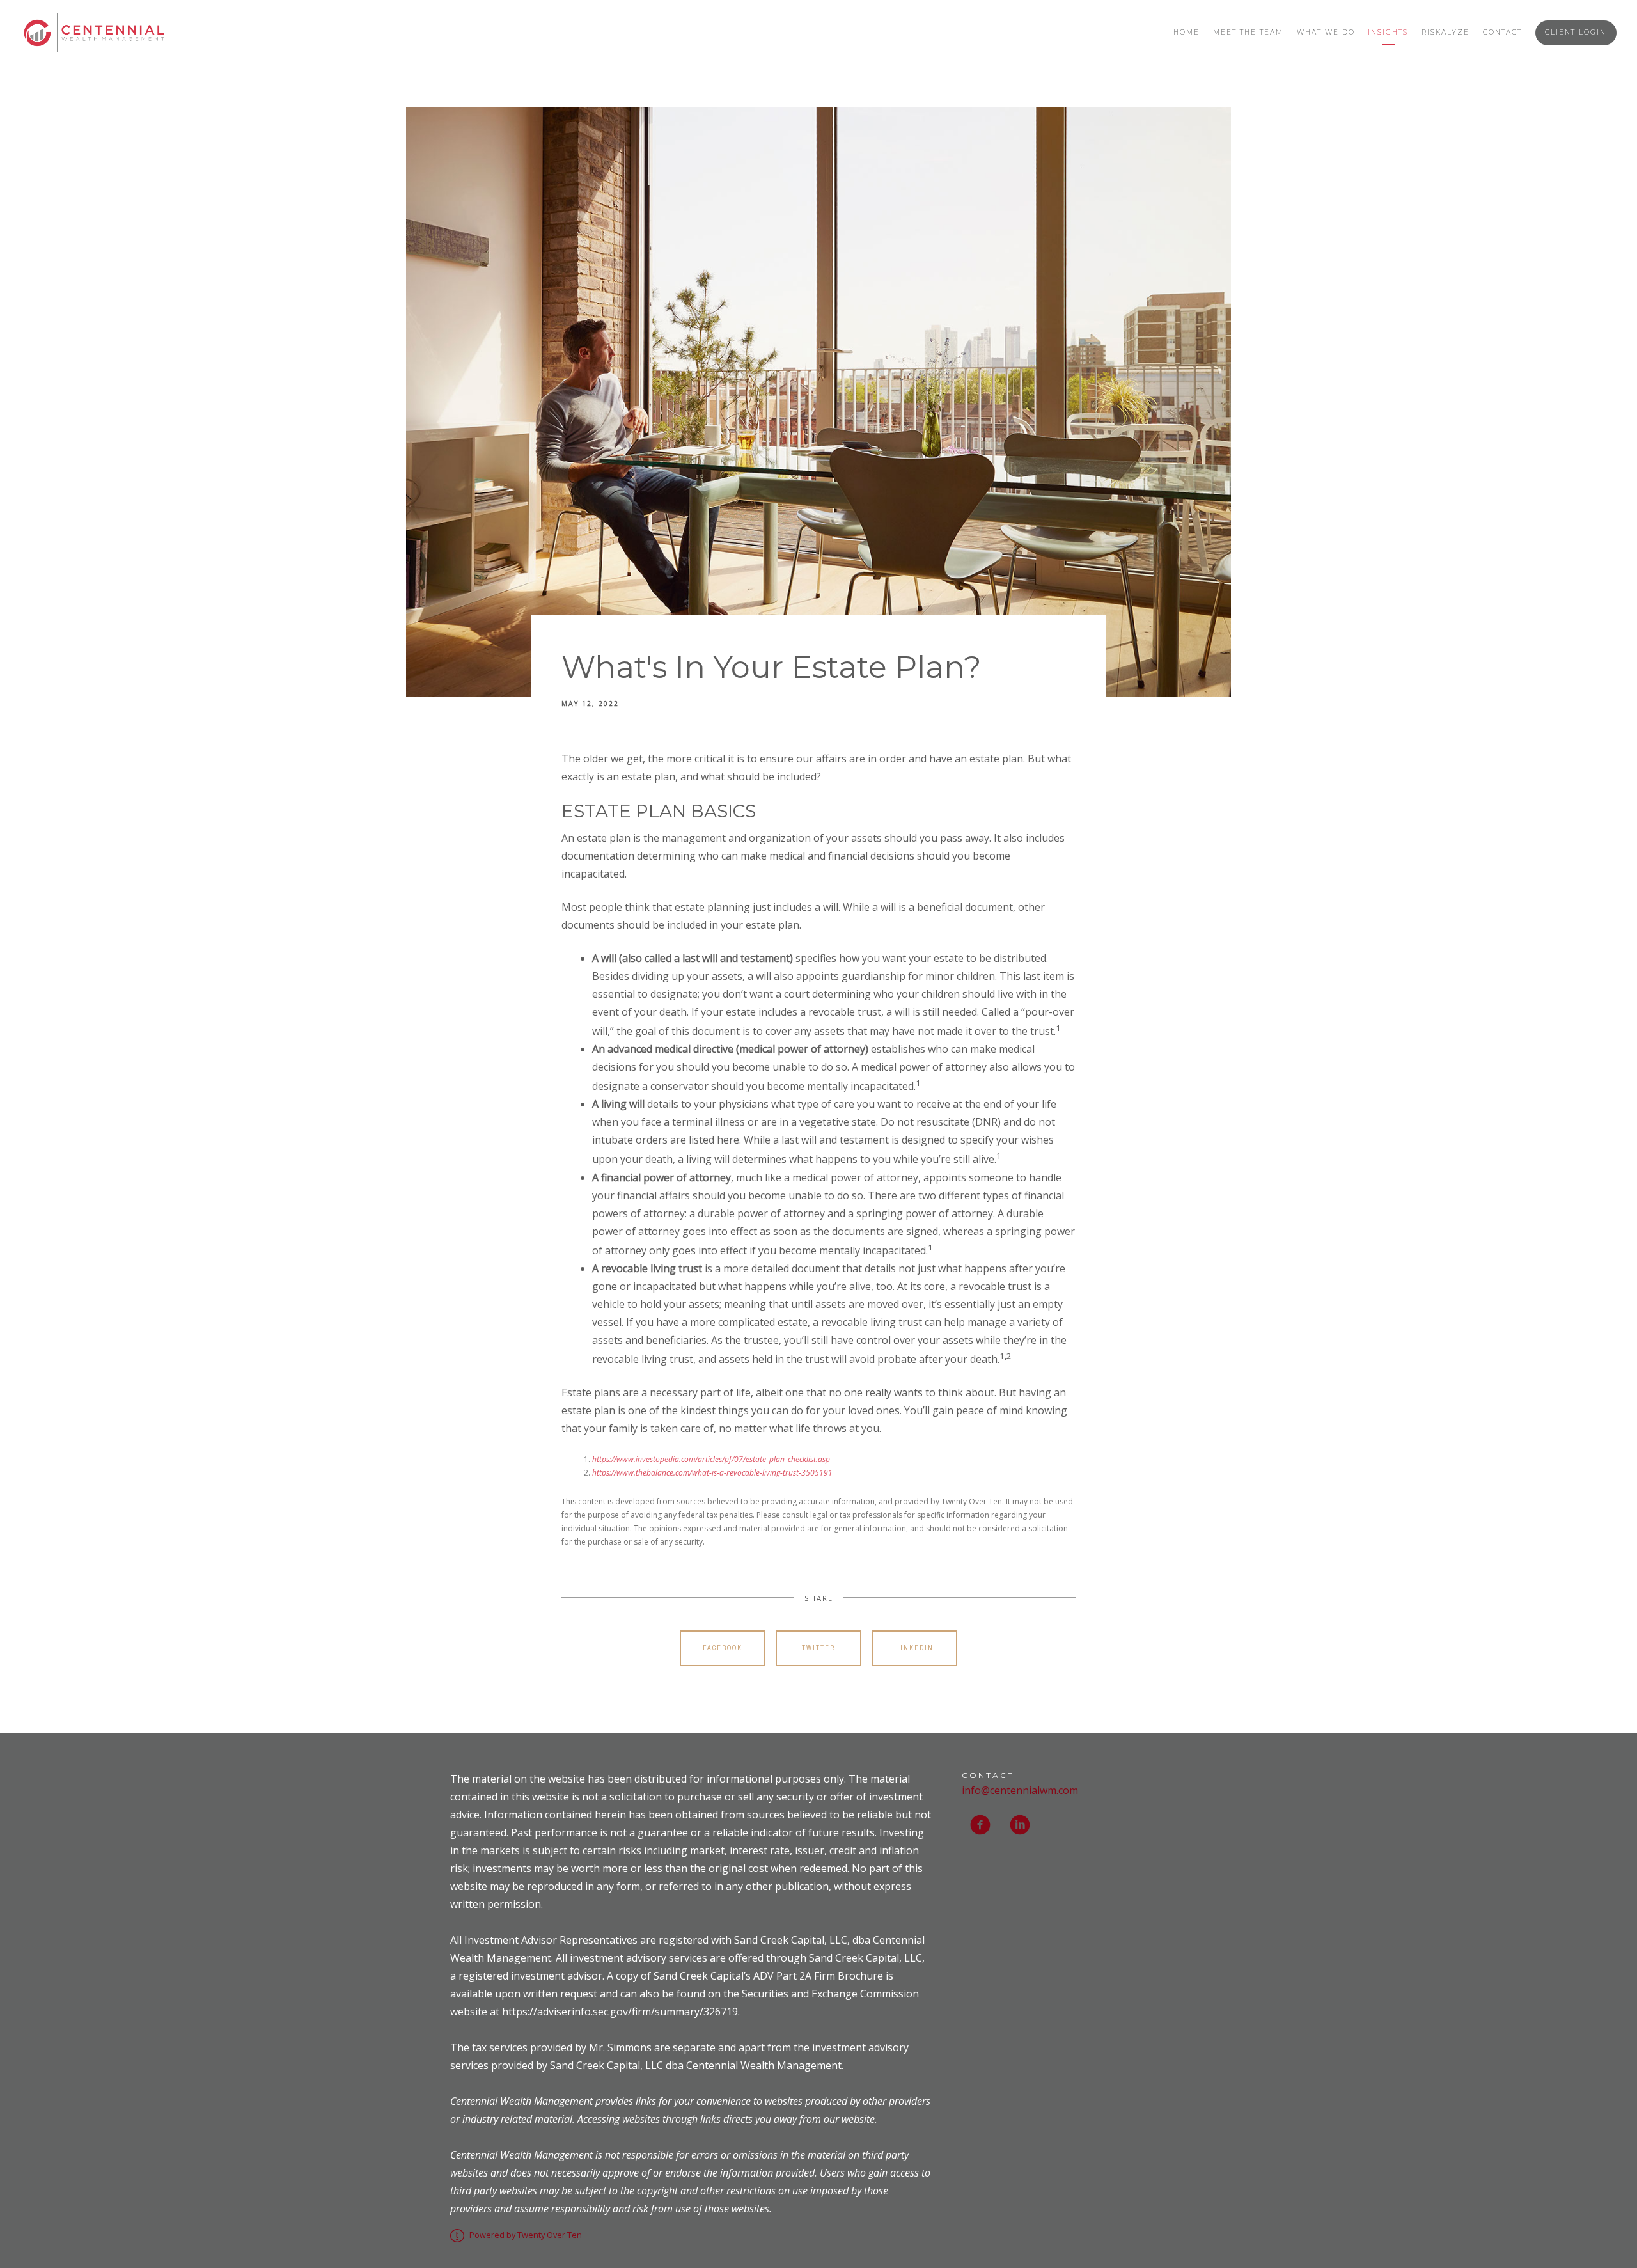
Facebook (723, 1648)
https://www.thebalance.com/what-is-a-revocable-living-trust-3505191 (712, 1473)
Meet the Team (1248, 32)
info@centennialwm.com (1020, 1790)
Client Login (1576, 32)
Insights (1388, 32)
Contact (1502, 32)
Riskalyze (1445, 32)
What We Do (1326, 32)
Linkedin (915, 1648)
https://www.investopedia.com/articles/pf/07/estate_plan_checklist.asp (711, 1459)
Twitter (818, 1648)
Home (1187, 32)
